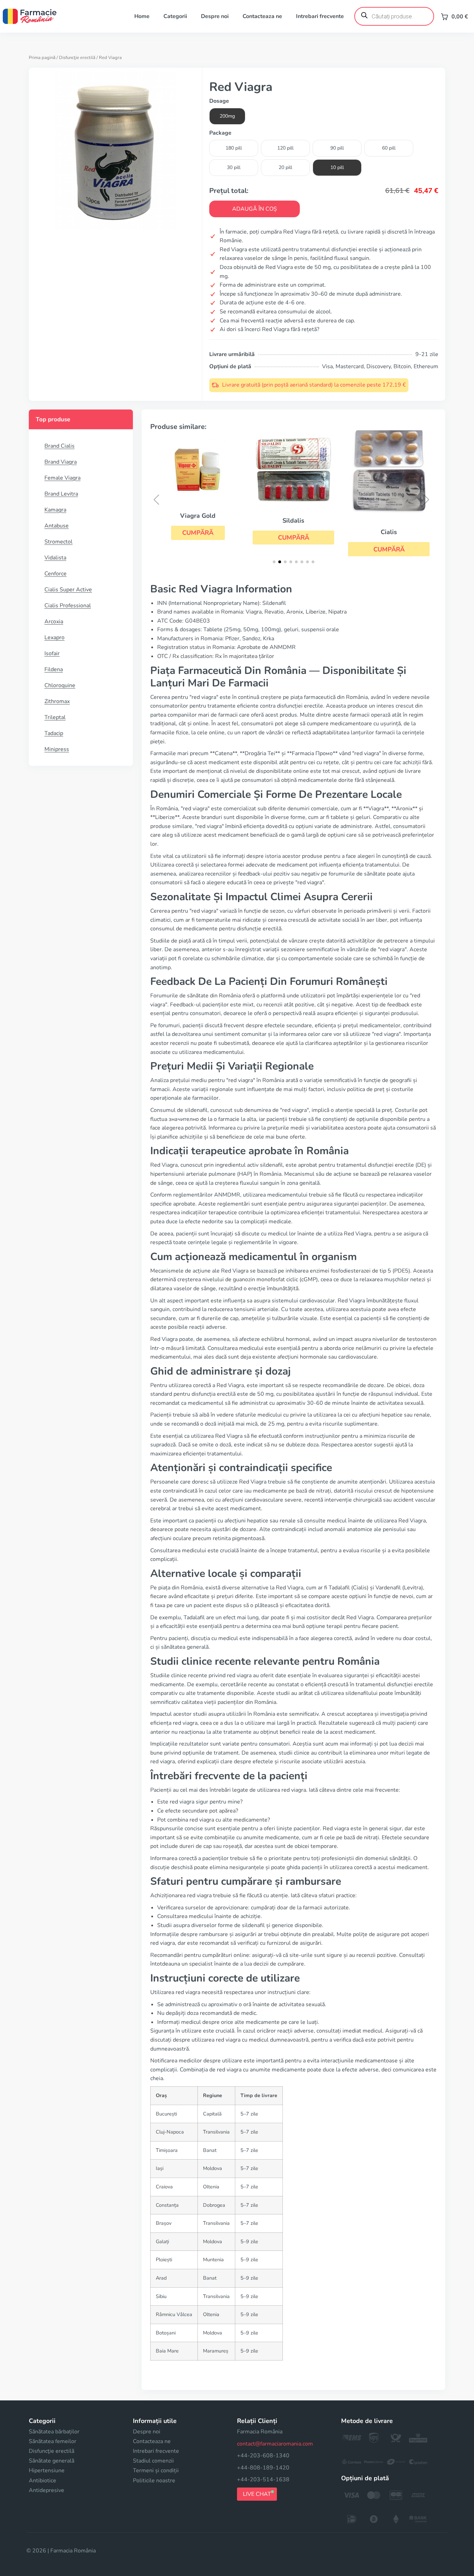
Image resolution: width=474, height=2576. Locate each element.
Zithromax (57, 701)
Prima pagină (42, 58)
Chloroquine (60, 685)
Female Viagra (62, 478)
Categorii (175, 16)
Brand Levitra (61, 494)
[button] (198, 533)
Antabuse (57, 526)
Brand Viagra (61, 462)
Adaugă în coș (255, 209)
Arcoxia (54, 622)
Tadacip (54, 733)
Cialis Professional (68, 606)
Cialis (389, 532)
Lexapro (54, 637)
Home (142, 16)
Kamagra (55, 510)
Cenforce (56, 574)
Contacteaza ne (262, 16)
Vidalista (55, 558)
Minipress (57, 749)
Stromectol (58, 542)
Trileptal (55, 717)
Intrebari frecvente (320, 16)
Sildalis (293, 521)
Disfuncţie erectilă (77, 58)
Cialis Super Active (68, 590)
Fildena (54, 669)
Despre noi (215, 16)
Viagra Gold (198, 516)
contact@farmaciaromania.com (275, 2444)
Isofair (52, 653)
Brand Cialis (60, 446)
